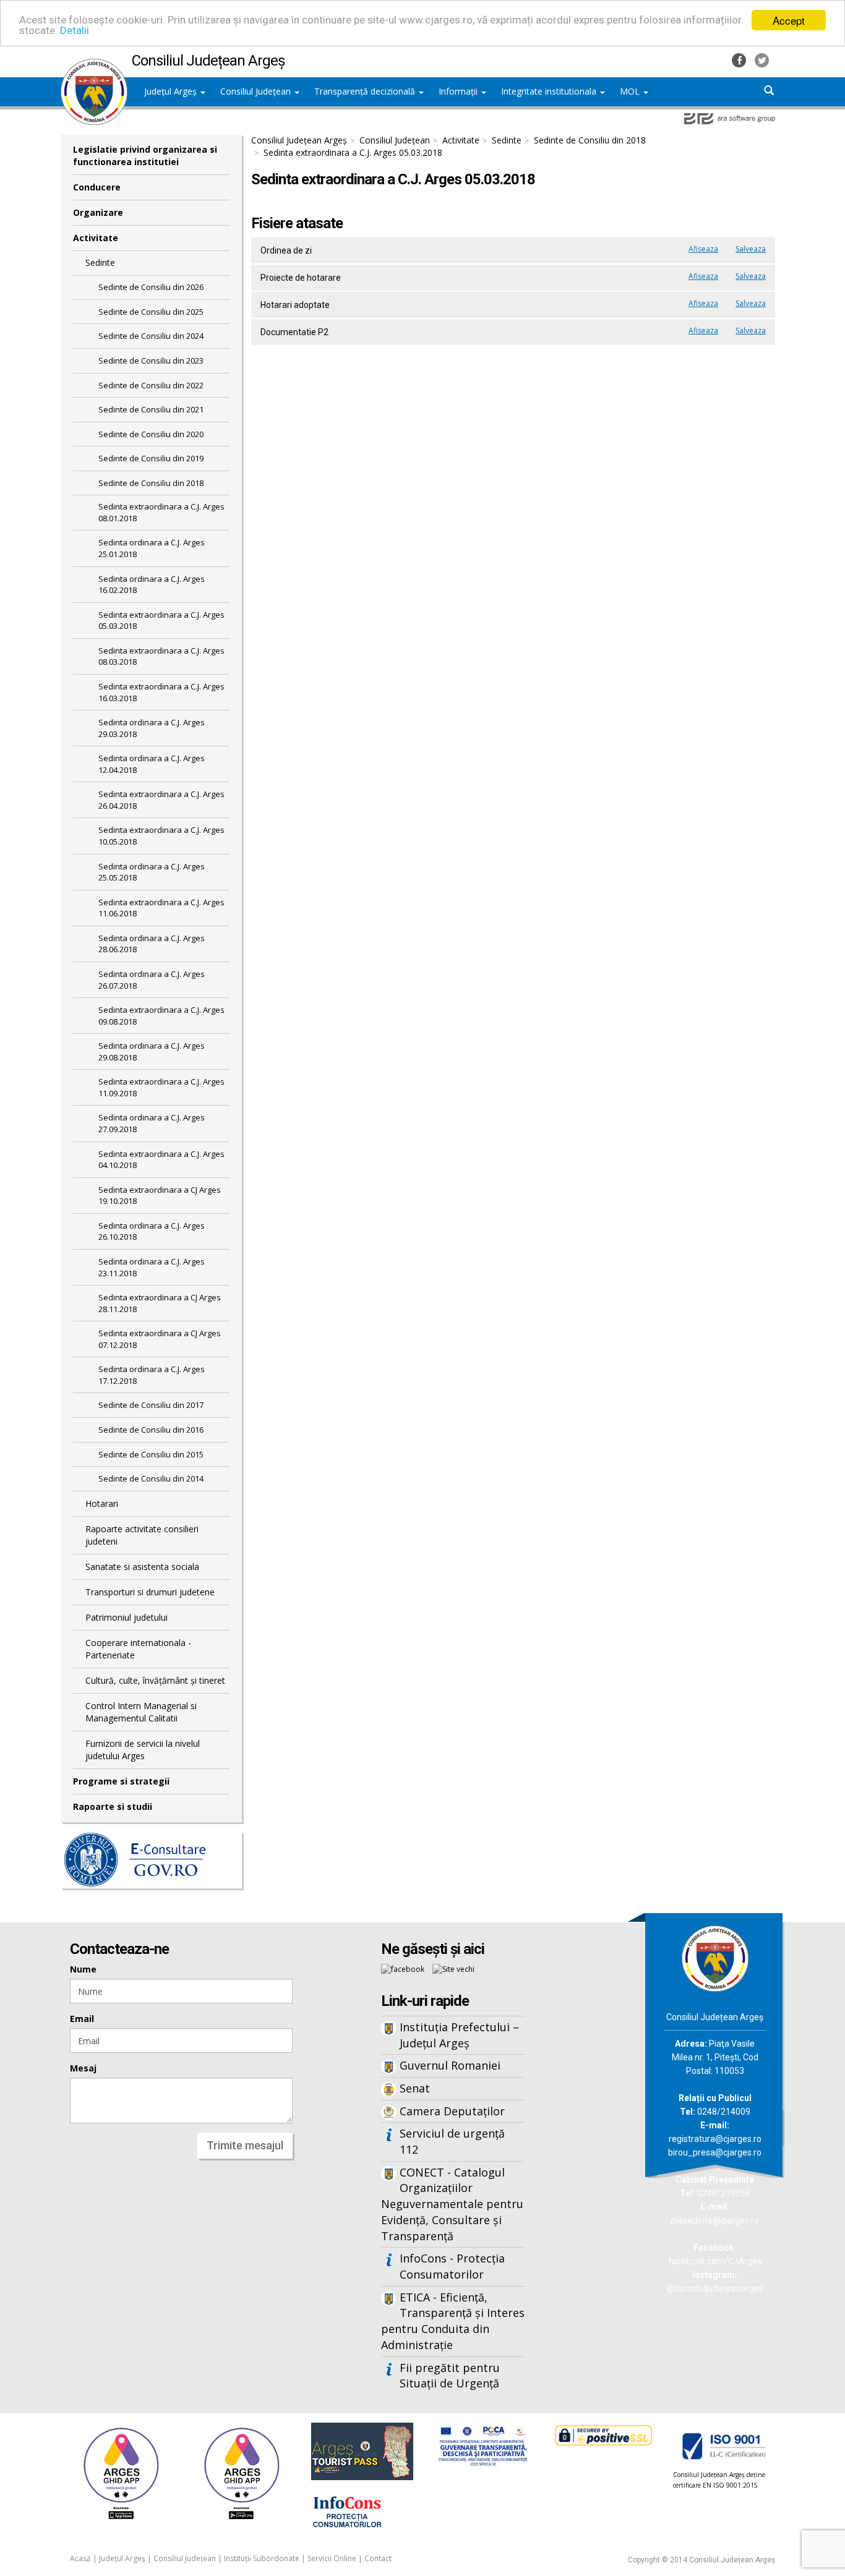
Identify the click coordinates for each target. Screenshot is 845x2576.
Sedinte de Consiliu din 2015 (151, 1454)
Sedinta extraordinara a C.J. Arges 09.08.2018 (161, 1016)
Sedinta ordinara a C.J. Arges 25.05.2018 (152, 872)
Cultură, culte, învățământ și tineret (155, 1680)
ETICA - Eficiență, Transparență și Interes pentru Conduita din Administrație (453, 2321)
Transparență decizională (366, 91)
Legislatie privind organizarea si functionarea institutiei (145, 156)
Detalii (75, 31)
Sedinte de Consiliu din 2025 (151, 312)
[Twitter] (762, 59)
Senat (415, 2088)
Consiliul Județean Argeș (299, 140)
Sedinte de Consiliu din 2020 (151, 434)
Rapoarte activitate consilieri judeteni (142, 1535)
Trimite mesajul (245, 2145)
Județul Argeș (172, 91)
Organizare (98, 212)
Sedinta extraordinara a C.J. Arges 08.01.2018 (161, 512)
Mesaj (83, 2068)
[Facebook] (740, 59)
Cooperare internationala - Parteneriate (138, 1649)
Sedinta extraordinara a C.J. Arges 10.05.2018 (161, 836)
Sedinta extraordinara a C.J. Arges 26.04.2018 (161, 800)
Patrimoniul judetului (127, 1617)
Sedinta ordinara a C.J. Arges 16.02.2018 (152, 585)
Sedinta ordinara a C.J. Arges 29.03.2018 (152, 728)
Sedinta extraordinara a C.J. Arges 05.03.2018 (161, 621)
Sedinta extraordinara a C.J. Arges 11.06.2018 (161, 908)
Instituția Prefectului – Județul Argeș (459, 2035)
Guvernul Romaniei (450, 2065)
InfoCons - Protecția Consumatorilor (452, 2266)
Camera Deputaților (452, 2111)
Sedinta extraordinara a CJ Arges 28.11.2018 (160, 1303)
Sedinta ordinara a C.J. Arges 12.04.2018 (152, 764)
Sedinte (100, 262)
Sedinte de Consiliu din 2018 (151, 483)
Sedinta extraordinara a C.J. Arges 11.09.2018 (161, 1087)
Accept (789, 20)
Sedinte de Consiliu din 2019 (151, 458)
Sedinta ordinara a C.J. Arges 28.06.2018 (152, 944)
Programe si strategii (121, 1781)
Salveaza (751, 249)
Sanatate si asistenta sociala (142, 1567)
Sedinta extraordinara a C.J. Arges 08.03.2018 (161, 656)
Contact (378, 2558)
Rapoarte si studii (113, 1806)
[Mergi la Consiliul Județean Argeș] (715, 1957)
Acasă (80, 2558)
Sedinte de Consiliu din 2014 (151, 1478)
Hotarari (102, 1503)
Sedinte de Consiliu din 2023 (151, 360)
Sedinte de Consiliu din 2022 (151, 385)
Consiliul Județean (257, 91)
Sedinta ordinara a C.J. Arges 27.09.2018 (152, 1123)
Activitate (96, 238)
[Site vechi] (453, 1968)
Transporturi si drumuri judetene (150, 1592)
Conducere (97, 187)
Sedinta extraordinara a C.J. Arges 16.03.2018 (161, 692)
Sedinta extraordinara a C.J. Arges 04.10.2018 (161, 1160)
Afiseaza (703, 249)
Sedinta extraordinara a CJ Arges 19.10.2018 (160, 1196)
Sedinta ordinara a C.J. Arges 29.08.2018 (152, 1051)
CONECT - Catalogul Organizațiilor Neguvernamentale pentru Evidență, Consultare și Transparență (452, 2204)
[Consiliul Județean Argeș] (94, 65)
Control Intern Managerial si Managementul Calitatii (141, 1712)
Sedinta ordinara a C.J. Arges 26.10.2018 (152, 1231)
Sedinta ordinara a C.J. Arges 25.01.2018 (152, 548)
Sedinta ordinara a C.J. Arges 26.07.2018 (152, 980)
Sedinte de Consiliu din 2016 (151, 1430)
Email (82, 2019)
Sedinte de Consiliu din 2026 (151, 287)
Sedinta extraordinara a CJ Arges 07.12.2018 (160, 1339)
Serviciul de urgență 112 (452, 2141)
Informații (459, 91)
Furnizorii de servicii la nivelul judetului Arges (143, 1750)
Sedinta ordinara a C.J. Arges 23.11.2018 (152, 1267)
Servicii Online (332, 2558)
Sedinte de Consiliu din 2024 (151, 336)
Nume (83, 1969)
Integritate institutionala (550, 91)
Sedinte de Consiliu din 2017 (151, 1405)
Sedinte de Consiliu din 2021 (151, 409)
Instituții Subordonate (262, 2558)
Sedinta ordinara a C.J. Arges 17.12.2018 (152, 1375)
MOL (631, 91)
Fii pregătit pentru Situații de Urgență (450, 2376)
